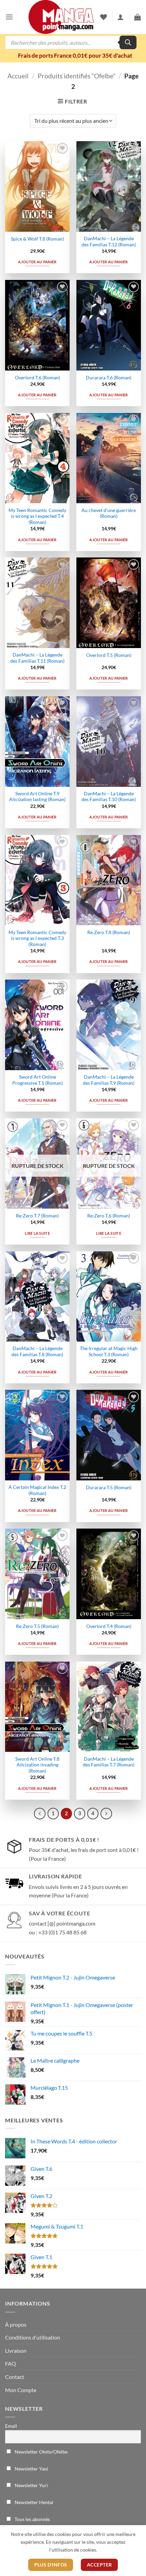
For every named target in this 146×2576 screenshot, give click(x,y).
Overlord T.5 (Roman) (109, 655)
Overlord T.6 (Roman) (38, 378)
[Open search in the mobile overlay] (71, 42)
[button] (9, 17)
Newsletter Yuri (31, 2485)
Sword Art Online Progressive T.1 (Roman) (38, 1080)
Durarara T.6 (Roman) (109, 378)
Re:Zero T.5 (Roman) (37, 1626)
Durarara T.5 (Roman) (109, 1488)
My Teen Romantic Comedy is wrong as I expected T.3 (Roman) (37, 938)
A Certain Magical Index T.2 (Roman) (37, 1490)
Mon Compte (21, 2390)
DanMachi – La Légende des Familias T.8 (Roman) (37, 1351)
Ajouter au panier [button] (37, 262)
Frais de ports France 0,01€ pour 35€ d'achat (75, 55)
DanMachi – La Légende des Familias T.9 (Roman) (109, 1080)
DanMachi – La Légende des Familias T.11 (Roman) (37, 658)
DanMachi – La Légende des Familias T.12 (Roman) (109, 242)
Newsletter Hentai (33, 2502)
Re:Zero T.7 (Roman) (37, 1216)
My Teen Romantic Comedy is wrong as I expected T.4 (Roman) (37, 516)
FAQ (11, 2363)
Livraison (16, 2351)
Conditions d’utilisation (33, 2337)
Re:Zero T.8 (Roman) (109, 932)
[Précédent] (40, 1814)
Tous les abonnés (32, 2519)
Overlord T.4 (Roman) (109, 1626)
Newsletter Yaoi (31, 2469)
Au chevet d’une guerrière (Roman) (109, 513)
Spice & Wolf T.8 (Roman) (37, 239)
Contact (15, 2377)
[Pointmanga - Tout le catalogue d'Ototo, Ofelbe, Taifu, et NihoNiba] (61, 17)
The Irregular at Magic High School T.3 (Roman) (109, 1351)
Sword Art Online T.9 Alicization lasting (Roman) (37, 797)
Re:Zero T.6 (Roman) (109, 1216)
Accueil (18, 76)
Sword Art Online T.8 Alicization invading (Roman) (37, 1765)
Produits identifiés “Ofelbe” (77, 76)
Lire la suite (37, 1233)
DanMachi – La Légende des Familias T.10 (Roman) (109, 797)
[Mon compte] (121, 17)
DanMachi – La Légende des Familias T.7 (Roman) (109, 1762)
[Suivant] (106, 1814)
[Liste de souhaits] (104, 17)
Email (11, 2426)
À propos (16, 2324)
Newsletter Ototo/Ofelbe (41, 2452)
